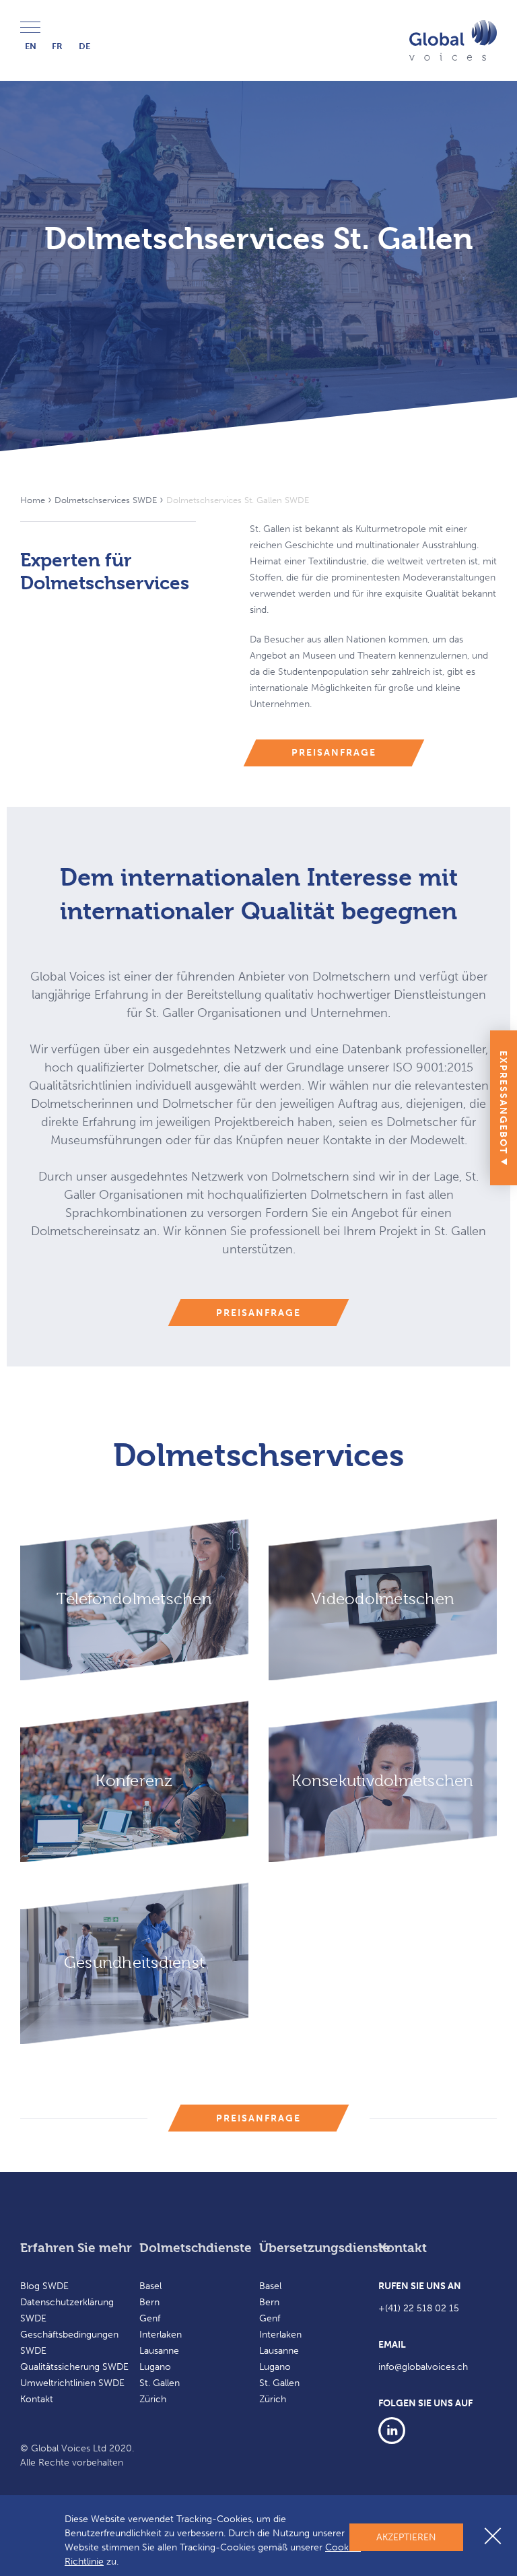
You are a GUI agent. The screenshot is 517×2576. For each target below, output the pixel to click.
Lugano (155, 2367)
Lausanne (159, 2351)
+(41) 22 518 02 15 (419, 2308)
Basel (150, 2286)
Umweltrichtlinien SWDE (72, 2383)
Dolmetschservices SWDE (106, 500)
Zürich (153, 2399)
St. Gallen (160, 2383)
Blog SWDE (44, 2286)
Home (33, 500)
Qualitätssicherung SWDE (74, 2367)
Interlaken (161, 2335)
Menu (34, 28)
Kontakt (37, 2399)
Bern (149, 2302)
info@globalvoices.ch (423, 2367)
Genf (150, 2318)
